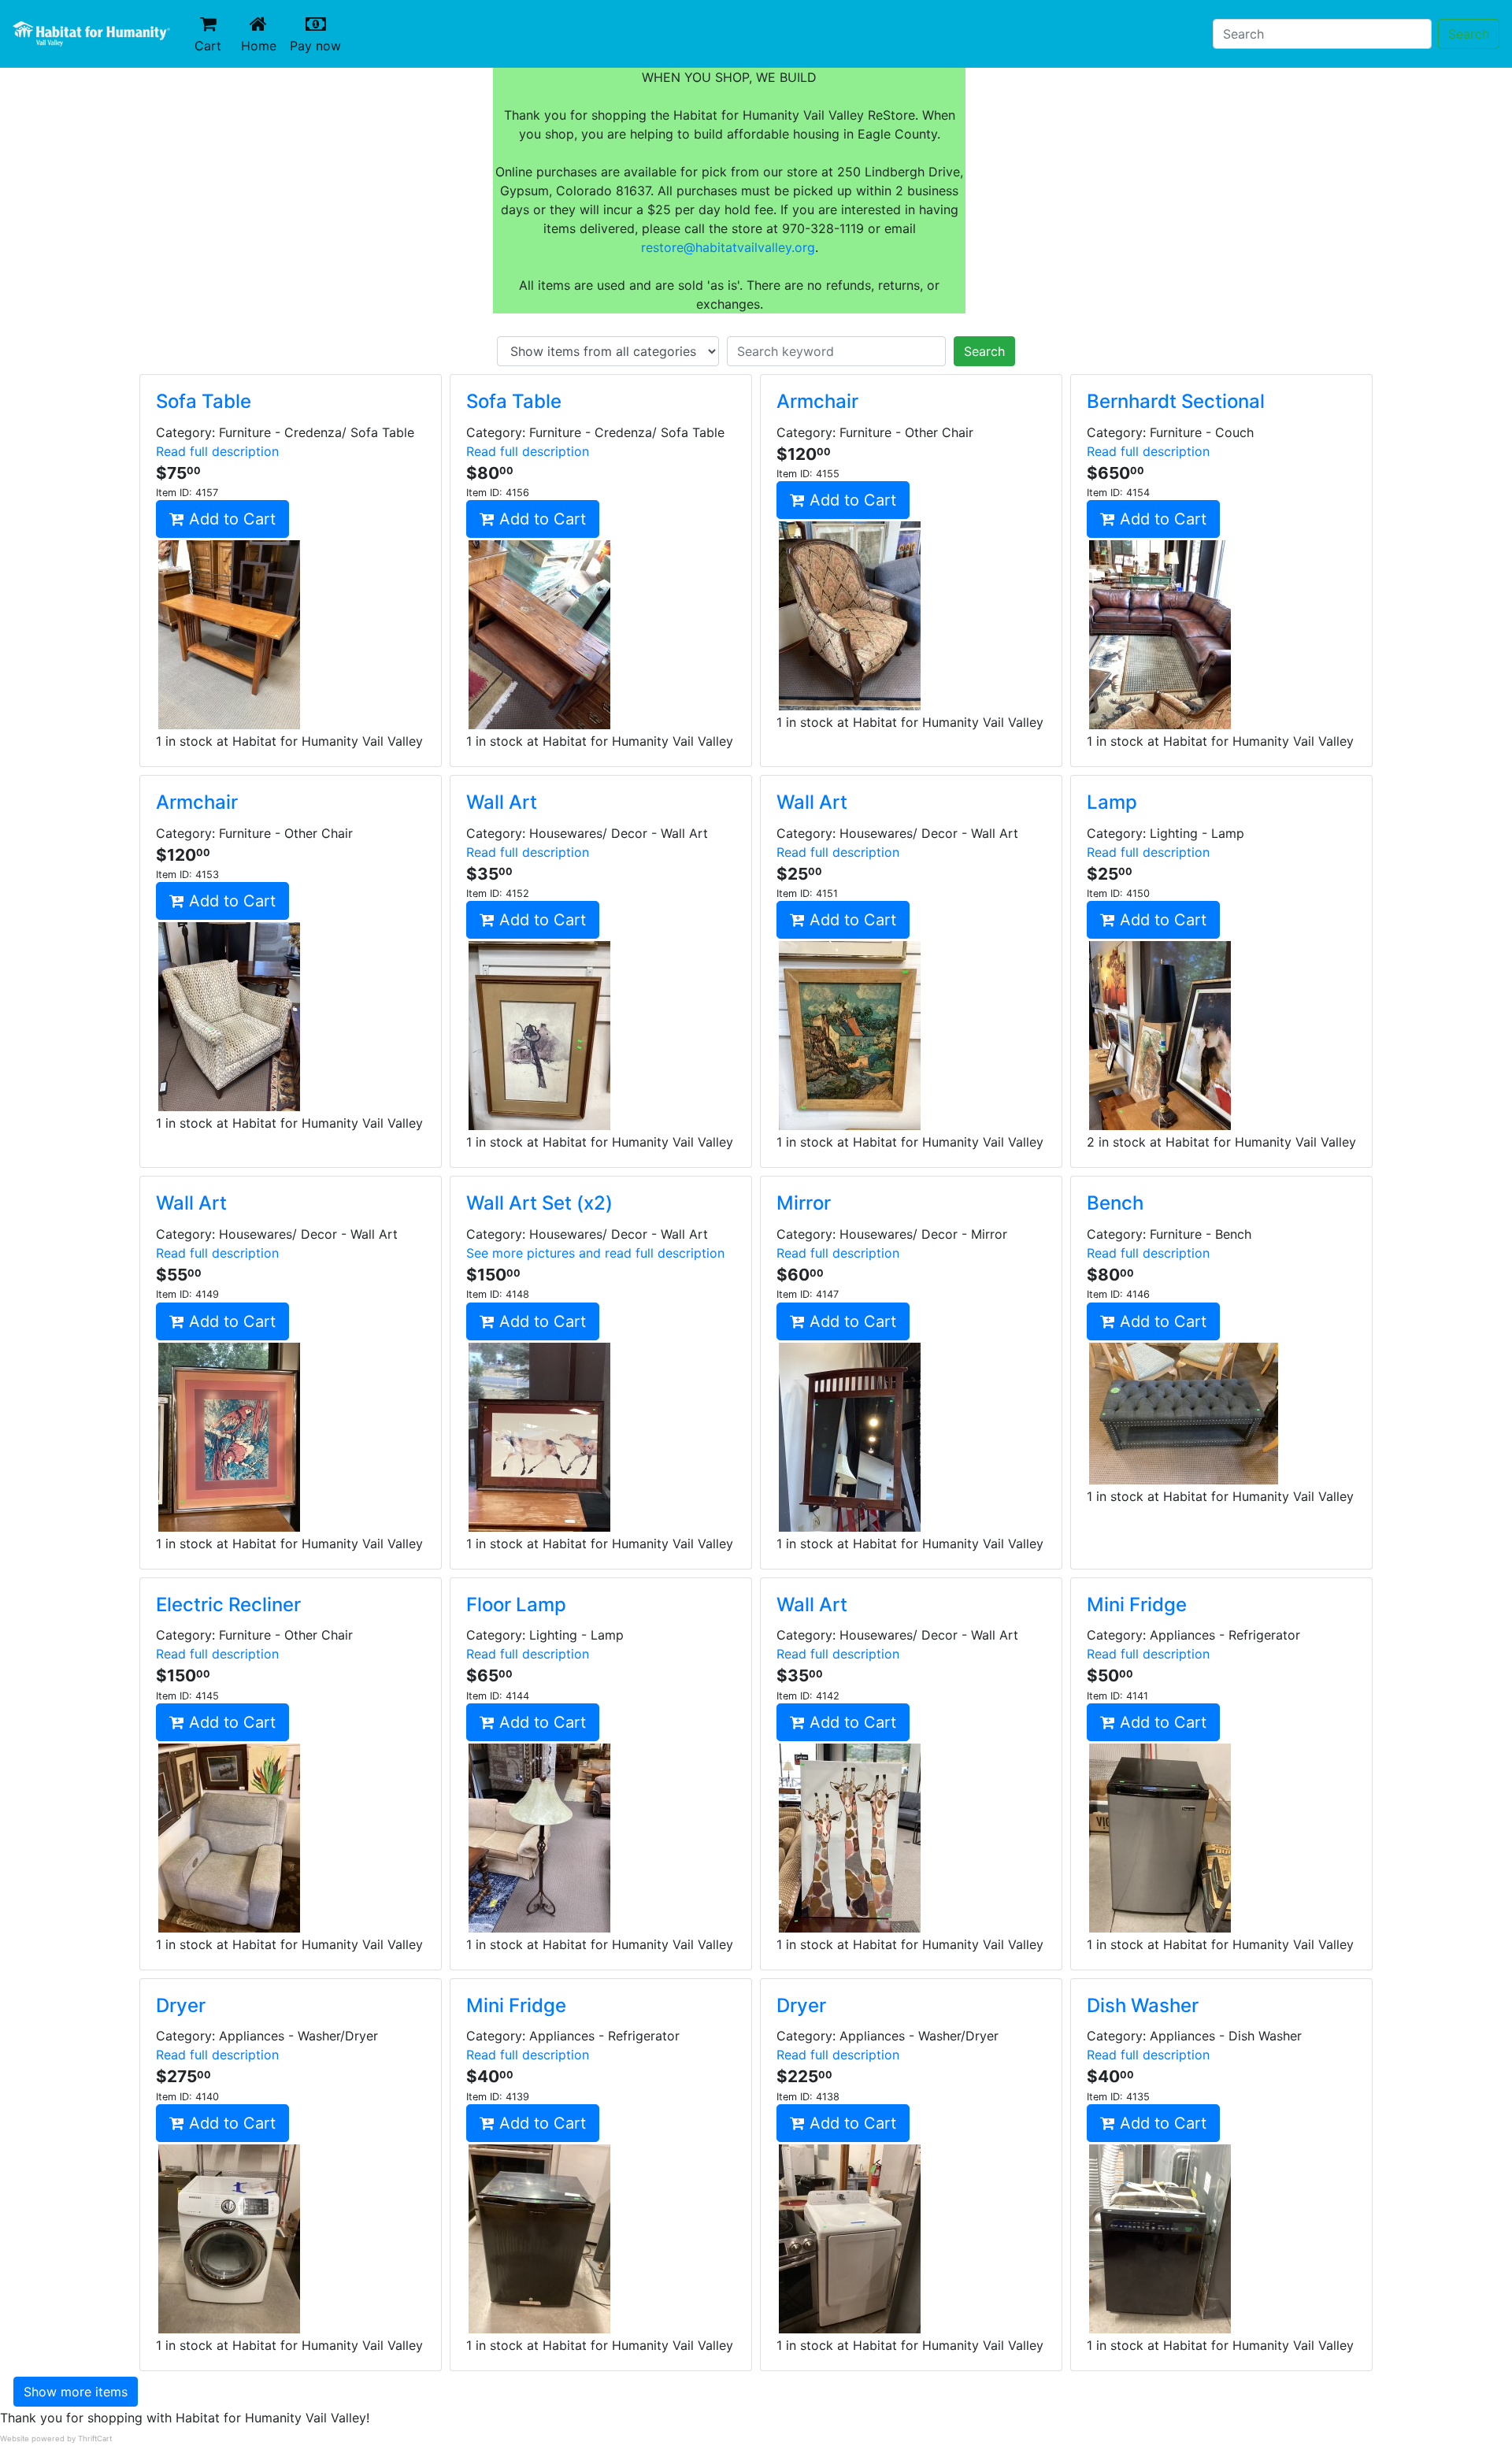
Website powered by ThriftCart (56, 2439)
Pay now (319, 45)
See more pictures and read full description (595, 1253)
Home (262, 45)
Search (1469, 34)
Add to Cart (230, 519)
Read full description (217, 451)
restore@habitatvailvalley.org (728, 247)
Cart (208, 46)
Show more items (76, 2392)
